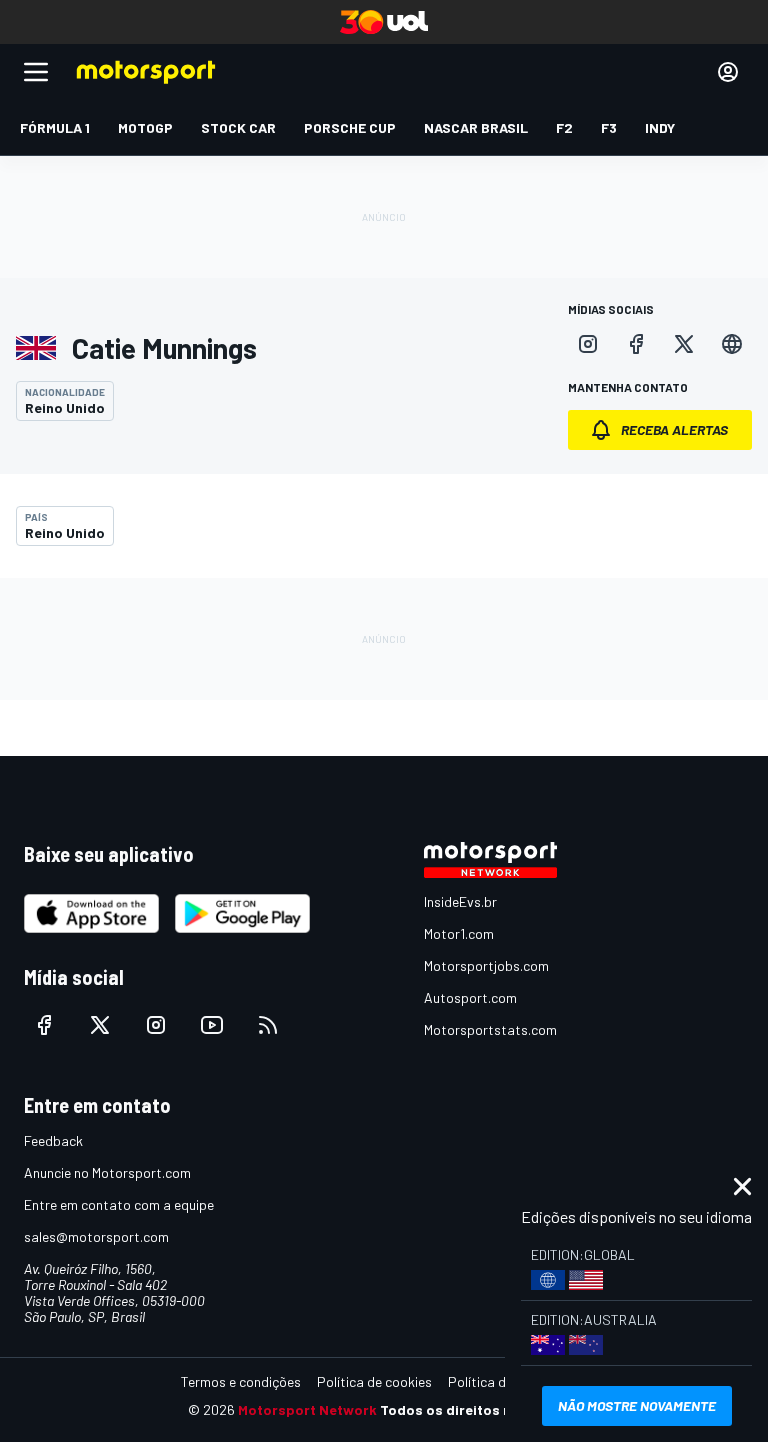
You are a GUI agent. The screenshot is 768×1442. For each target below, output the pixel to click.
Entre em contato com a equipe (119, 1204)
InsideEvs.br (460, 901)
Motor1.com (459, 933)
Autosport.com (470, 997)
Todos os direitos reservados (480, 1409)
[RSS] (268, 1025)
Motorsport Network (307, 1409)
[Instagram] (588, 344)
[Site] (732, 344)
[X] (684, 344)
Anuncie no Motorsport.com (107, 1172)
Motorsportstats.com (490, 1029)
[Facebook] (636, 344)
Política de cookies (374, 1381)
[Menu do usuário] (728, 72)
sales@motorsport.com (96, 1236)
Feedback (53, 1140)
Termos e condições (241, 1381)
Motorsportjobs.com (486, 965)
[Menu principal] (36, 72)
